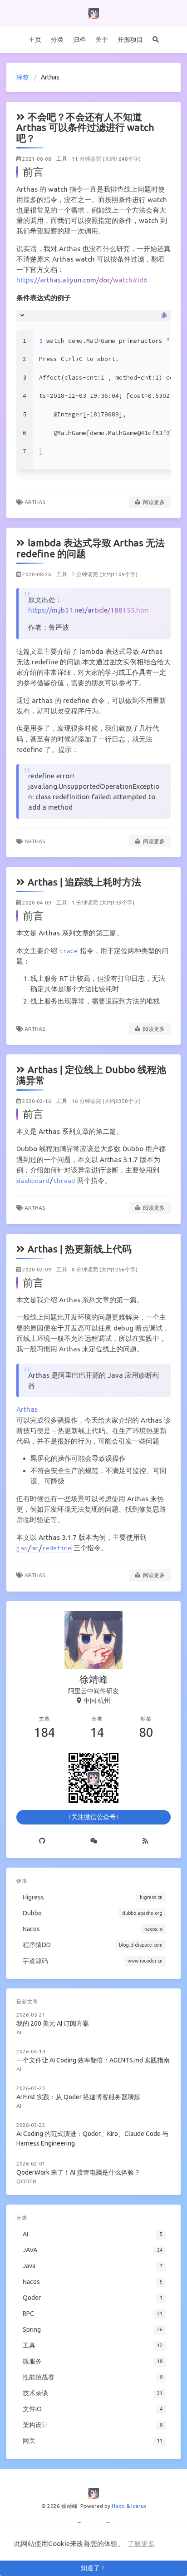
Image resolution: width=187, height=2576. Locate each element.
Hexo (118, 2506)
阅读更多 (153, 502)
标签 (23, 77)
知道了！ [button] (93, 2568)
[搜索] (155, 40)
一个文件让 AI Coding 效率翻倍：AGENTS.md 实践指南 (93, 2060)
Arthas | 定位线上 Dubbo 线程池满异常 (91, 1075)
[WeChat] (94, 1841)
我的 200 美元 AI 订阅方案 (53, 2023)
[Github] (42, 1841)
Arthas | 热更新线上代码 (80, 1249)
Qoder (26, 2181)
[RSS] (145, 1841)
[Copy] (164, 316)
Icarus (139, 2506)
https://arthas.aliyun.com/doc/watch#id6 (82, 280)
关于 (102, 40)
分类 (57, 40)
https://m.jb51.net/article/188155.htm (89, 610)
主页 (35, 40)
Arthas (35, 502)
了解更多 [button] (141, 2544)
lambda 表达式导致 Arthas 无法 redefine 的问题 (91, 548)
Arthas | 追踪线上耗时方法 (84, 882)
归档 (79, 40)
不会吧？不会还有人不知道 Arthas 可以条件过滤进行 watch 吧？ (85, 127)
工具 (62, 159)
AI (19, 2032)
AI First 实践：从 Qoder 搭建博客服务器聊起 (78, 2097)
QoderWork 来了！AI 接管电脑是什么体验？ (78, 2172)
